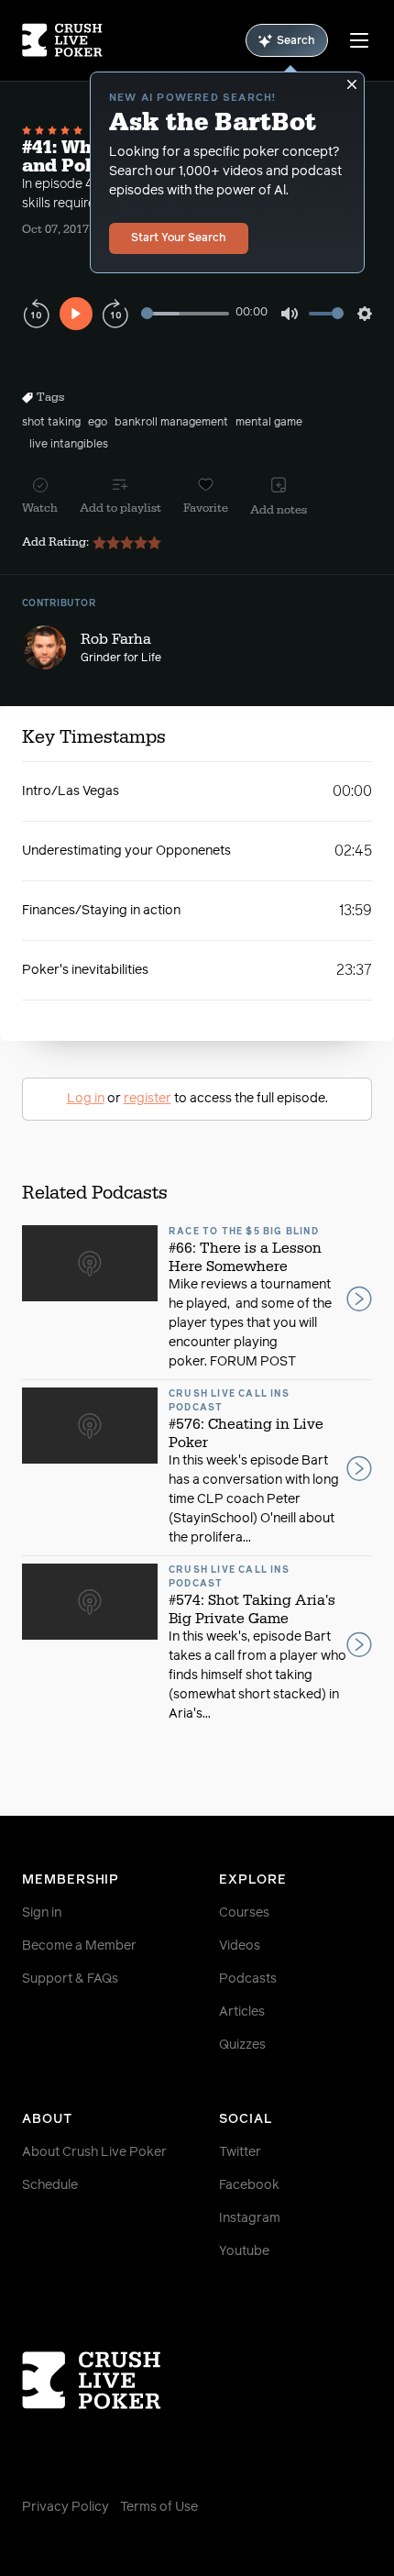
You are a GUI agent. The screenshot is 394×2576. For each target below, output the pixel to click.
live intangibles (69, 445)
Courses (244, 1913)
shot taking (51, 423)
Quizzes (242, 2045)
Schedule (50, 2185)
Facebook (249, 2185)
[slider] (185, 313)
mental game (269, 423)
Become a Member (79, 1946)
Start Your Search (179, 238)
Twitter (240, 2152)
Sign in (42, 1913)
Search (296, 41)
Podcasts (248, 1979)
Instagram (250, 2218)
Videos (240, 1946)
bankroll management (171, 423)
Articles (242, 2012)
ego (98, 423)
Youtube (244, 2251)
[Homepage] (62, 40)
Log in (86, 1099)
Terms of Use (159, 2507)
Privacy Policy (66, 2507)
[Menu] (359, 40)
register (148, 1099)
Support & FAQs (70, 1979)
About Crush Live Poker (94, 2152)
